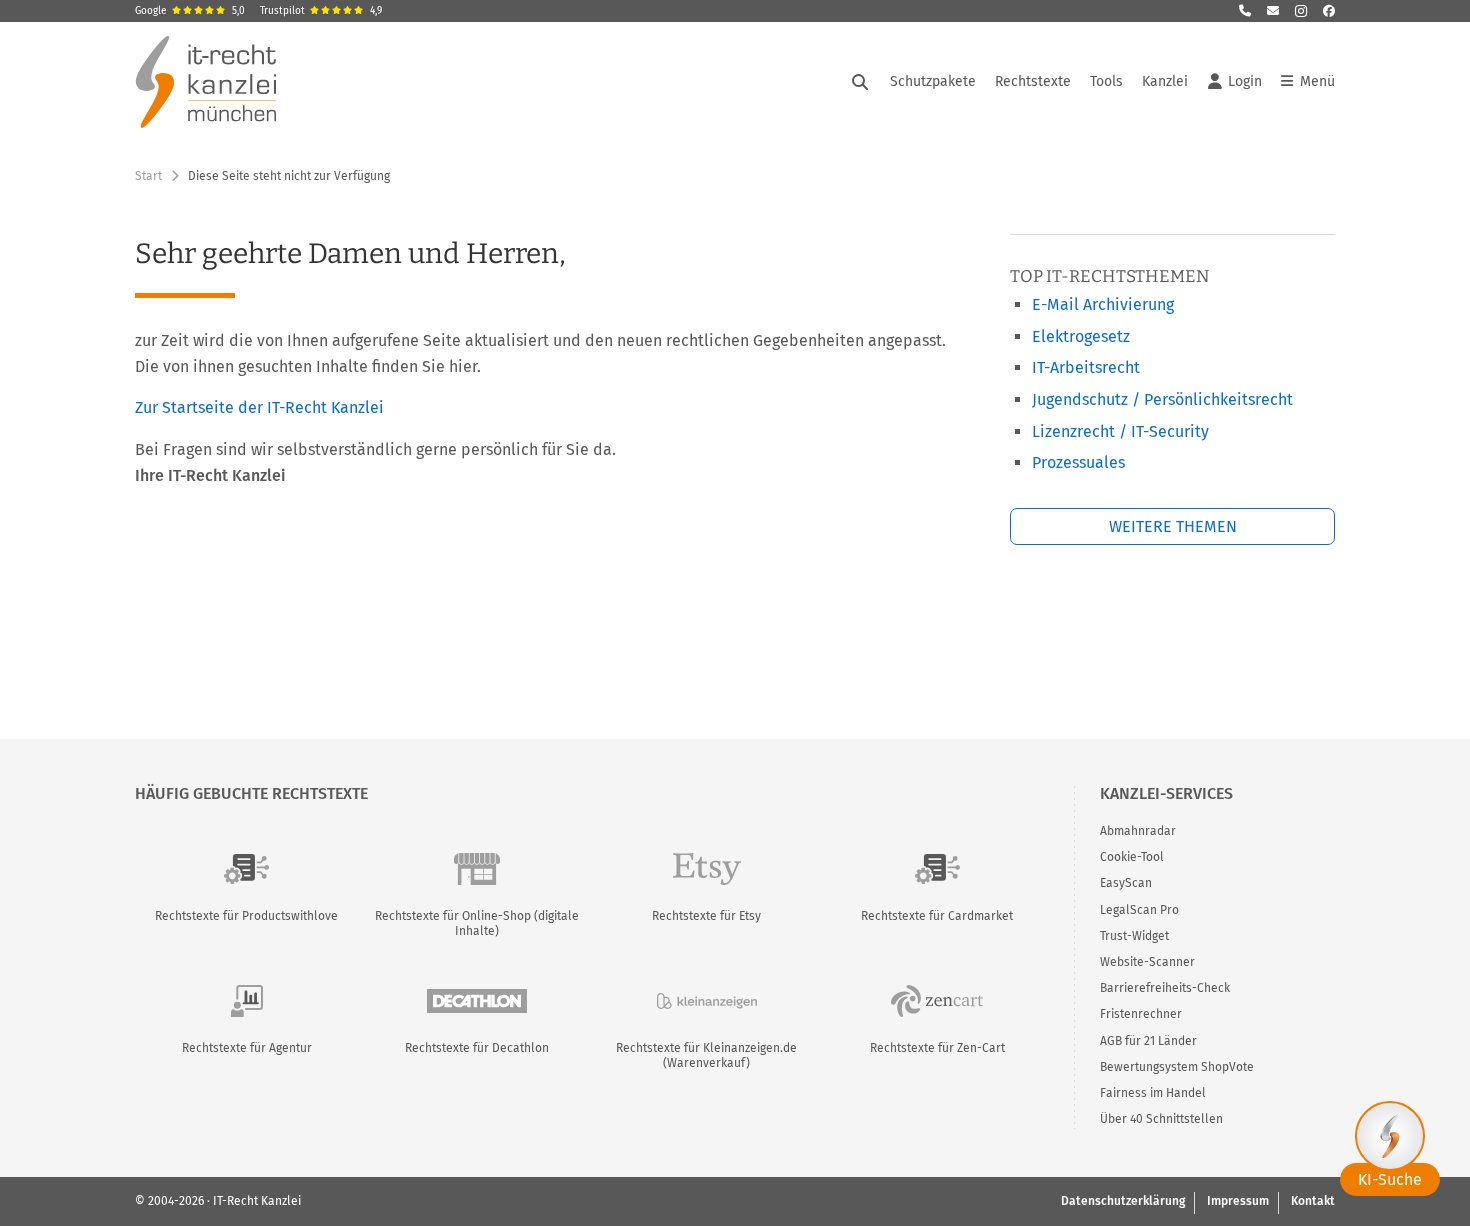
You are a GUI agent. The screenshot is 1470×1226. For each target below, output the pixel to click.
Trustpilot (321, 11)
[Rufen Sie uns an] (1245, 11)
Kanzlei (1165, 81)
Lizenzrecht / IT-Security (1120, 431)
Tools (1106, 81)
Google (190, 11)
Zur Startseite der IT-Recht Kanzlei (259, 407)
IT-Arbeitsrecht (1086, 367)
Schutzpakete (933, 81)
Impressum (1238, 1201)
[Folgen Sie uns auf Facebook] (1329, 11)
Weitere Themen (1173, 526)
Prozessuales (1078, 462)
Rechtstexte (1033, 81)
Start (148, 176)
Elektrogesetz (1081, 336)
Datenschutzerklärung (1123, 1201)
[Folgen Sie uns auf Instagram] (1301, 11)
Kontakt (1313, 1201)
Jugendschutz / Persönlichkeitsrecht (1162, 399)
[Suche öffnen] (860, 82)
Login (1245, 81)
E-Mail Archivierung (1103, 304)
